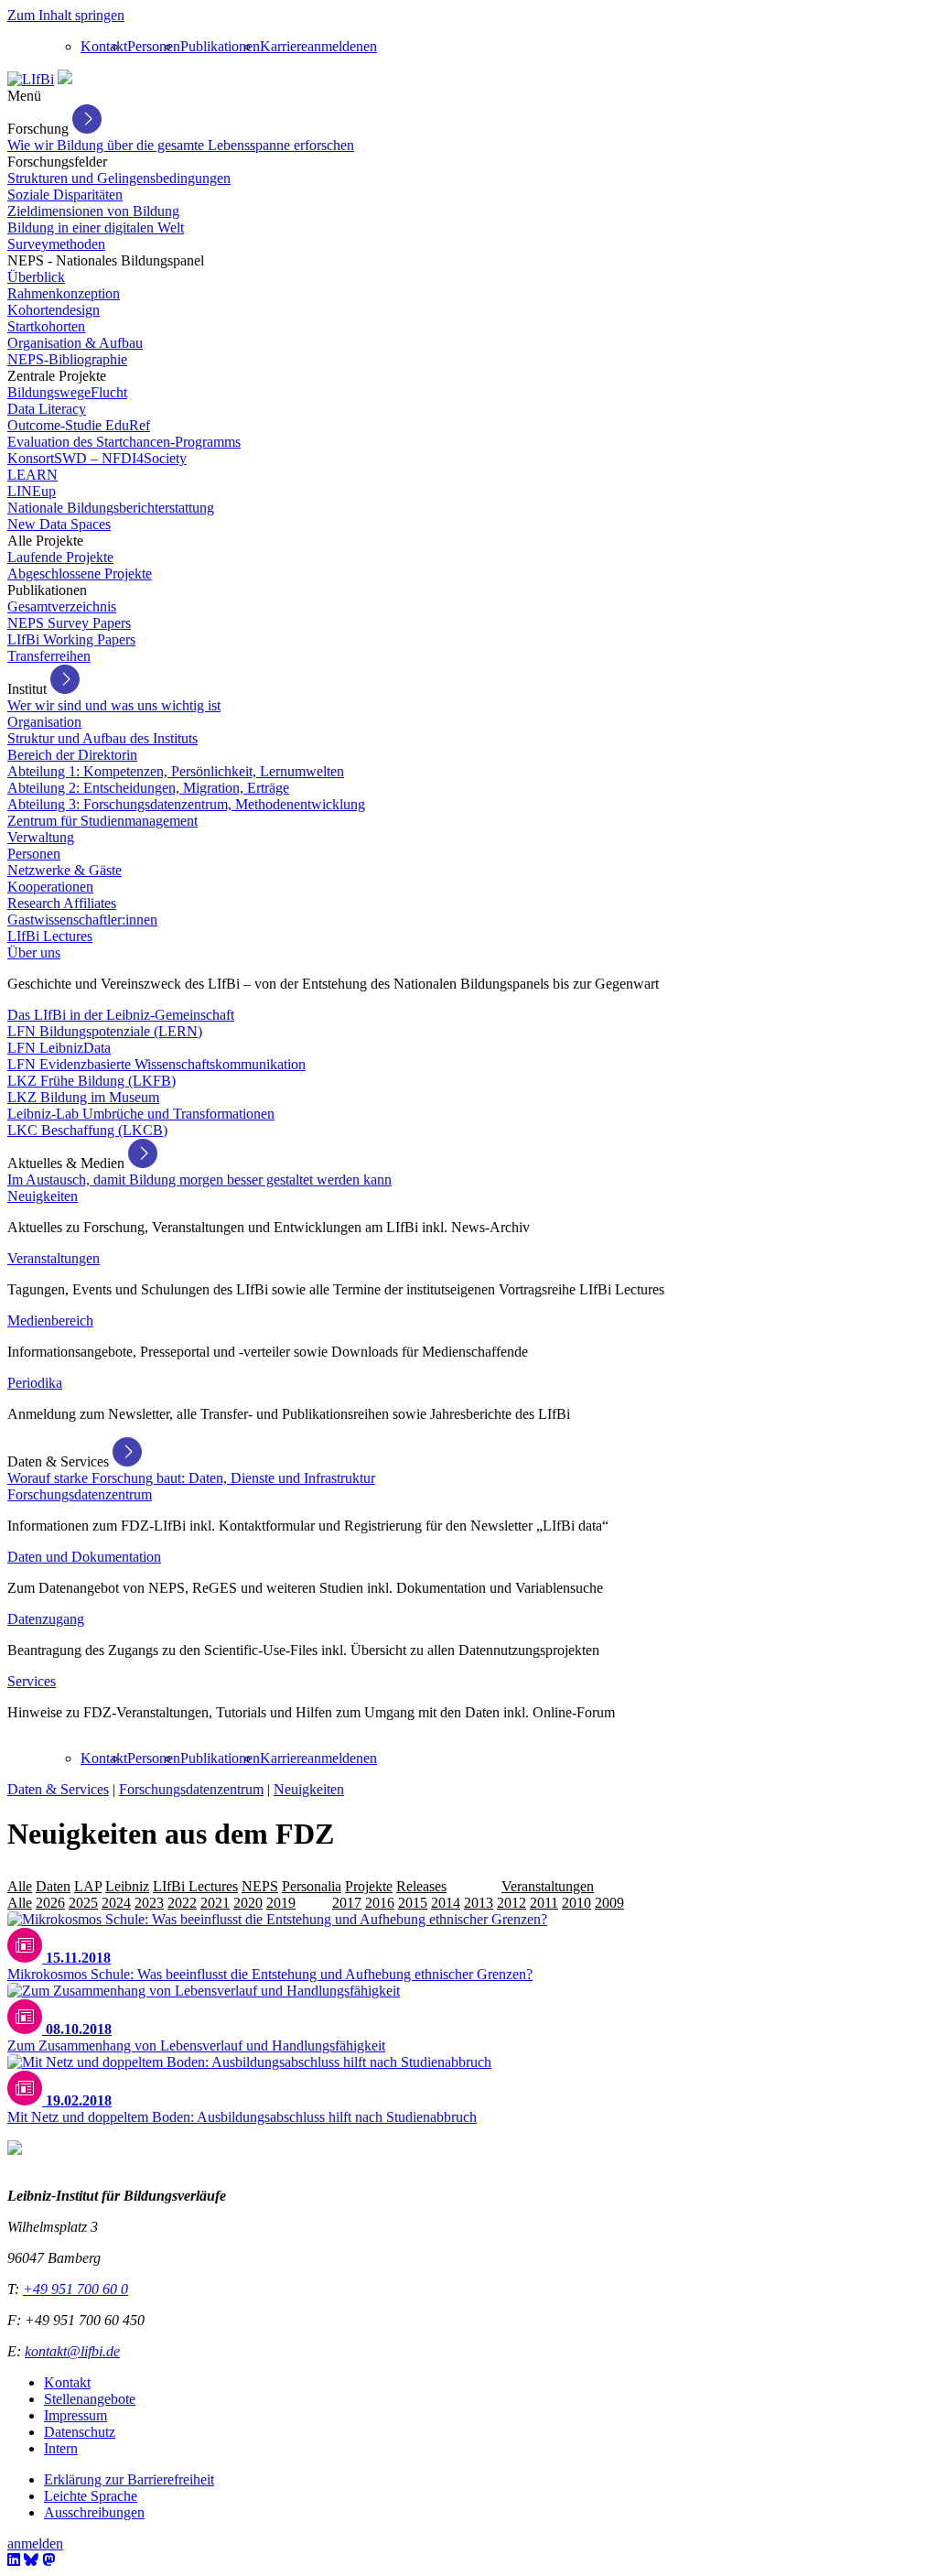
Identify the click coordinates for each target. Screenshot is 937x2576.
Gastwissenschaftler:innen (82, 920)
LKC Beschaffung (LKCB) (87, 1130)
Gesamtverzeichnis (62, 606)
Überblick (36, 277)
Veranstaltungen (54, 1258)
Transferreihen (49, 656)
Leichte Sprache (91, 2496)
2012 (512, 1903)
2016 (380, 1903)
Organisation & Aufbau (75, 343)
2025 (83, 1903)
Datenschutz (80, 2432)
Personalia (312, 1886)
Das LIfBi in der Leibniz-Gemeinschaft (121, 1015)
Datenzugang (46, 1619)
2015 (413, 1903)
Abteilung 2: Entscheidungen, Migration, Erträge (148, 788)
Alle (20, 1886)
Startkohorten (46, 326)
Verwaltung (41, 837)
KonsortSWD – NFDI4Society (97, 458)
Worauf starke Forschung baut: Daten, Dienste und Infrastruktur (191, 1478)
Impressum (75, 2415)
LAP (88, 1886)
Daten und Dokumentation (84, 1557)
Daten (53, 1886)
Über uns (34, 952)
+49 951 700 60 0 (75, 2289)
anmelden (335, 46)
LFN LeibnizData (59, 1048)
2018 (314, 1903)
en (370, 46)
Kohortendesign (54, 310)
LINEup (32, 491)
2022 (182, 1903)
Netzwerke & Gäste (65, 870)
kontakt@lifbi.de (72, 2351)
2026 (50, 1903)
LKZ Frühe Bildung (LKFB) (92, 1081)
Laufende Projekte (60, 557)
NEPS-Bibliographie (67, 359)
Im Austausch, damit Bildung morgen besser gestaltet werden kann (199, 1180)
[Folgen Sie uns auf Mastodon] (48, 2560)
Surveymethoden (56, 244)
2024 (116, 1903)
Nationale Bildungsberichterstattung (111, 508)
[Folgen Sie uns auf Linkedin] (14, 2560)
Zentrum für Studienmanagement (102, 821)
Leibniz (127, 1886)
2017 (347, 1903)
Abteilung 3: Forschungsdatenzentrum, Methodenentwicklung (186, 804)
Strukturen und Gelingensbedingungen (119, 178)
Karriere (284, 46)
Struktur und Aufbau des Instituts (102, 738)
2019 (281, 1903)
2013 (479, 1903)
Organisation (44, 722)
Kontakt (104, 46)
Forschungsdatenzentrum (80, 1494)
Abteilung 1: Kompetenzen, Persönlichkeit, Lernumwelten (176, 771)
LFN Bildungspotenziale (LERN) (105, 1031)
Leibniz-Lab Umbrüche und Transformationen (141, 1114)
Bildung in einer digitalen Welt (96, 227)
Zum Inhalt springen (66, 15)
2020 (248, 1903)
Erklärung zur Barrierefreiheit (129, 2479)
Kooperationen (50, 887)
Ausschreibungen (94, 2512)
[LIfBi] (31, 79)
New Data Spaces (59, 524)
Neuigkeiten (43, 1196)
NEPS (260, 1886)
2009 (609, 1903)
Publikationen (220, 46)
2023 (149, 1903)
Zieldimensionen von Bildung (93, 211)
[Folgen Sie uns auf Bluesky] (31, 2560)
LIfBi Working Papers (71, 639)
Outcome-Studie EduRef (79, 425)
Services (32, 1681)
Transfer (474, 1886)
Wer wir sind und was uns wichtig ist (114, 705)
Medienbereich (50, 1320)
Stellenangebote (90, 2399)
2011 (544, 1903)
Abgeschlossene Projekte (80, 574)
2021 (215, 1903)
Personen (154, 46)
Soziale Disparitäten (65, 195)
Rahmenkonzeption (64, 293)
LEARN (32, 475)
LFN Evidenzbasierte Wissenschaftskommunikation (156, 1064)
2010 (576, 1903)
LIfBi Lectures (50, 936)
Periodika (35, 1383)
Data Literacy (47, 409)
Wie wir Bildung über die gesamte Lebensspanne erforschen (181, 145)
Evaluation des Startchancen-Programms (124, 442)
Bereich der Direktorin (72, 755)
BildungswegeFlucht (67, 392)
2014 (446, 1903)
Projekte (369, 1886)
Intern (61, 2448)
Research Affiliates (62, 903)
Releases (421, 1886)
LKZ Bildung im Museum (83, 1097)
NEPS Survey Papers (69, 623)
